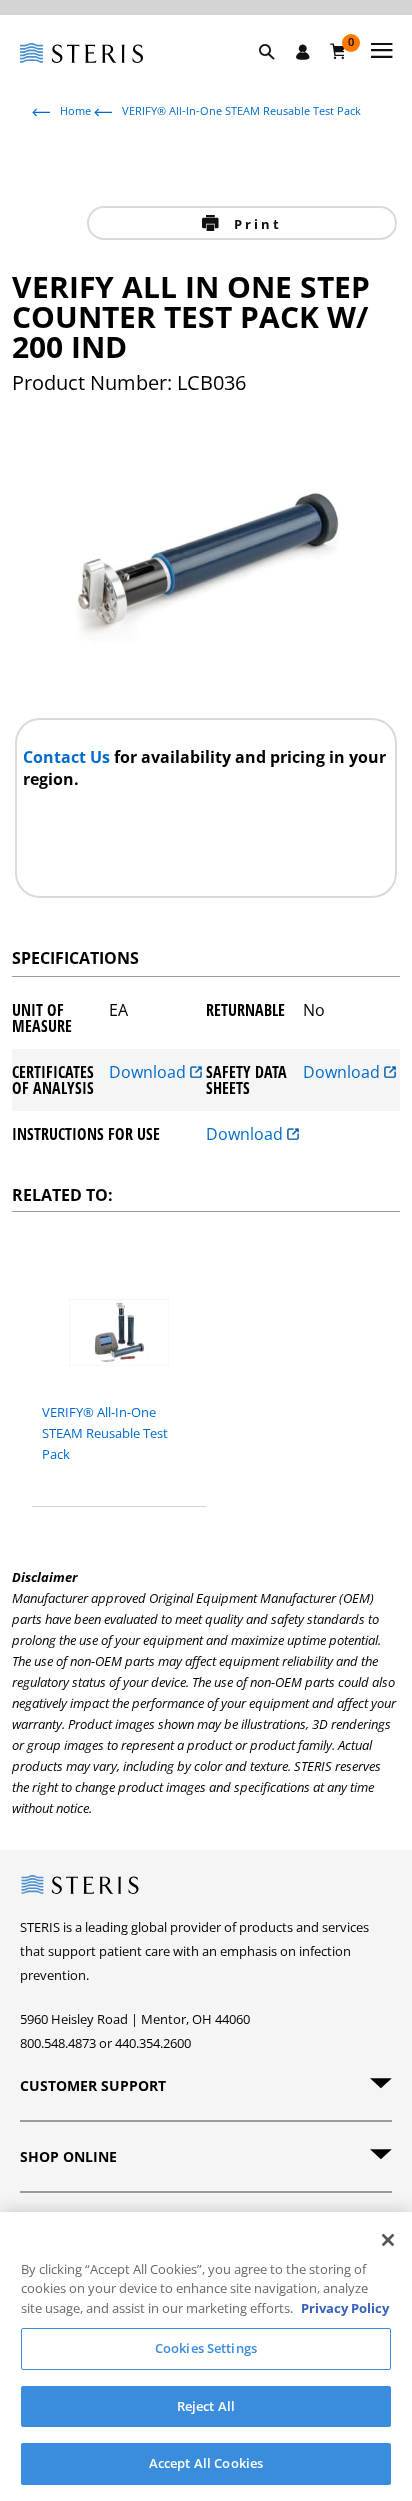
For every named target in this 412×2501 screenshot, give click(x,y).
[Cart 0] (338, 51)
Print (254, 224)
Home (75, 110)
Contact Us (68, 757)
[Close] (388, 2240)
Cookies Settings (206, 2348)
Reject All (206, 2406)
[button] (277, 75)
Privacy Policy (345, 2308)
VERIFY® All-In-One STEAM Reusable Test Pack (241, 110)
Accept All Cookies (206, 2463)
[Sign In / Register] (303, 52)
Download (149, 1073)
